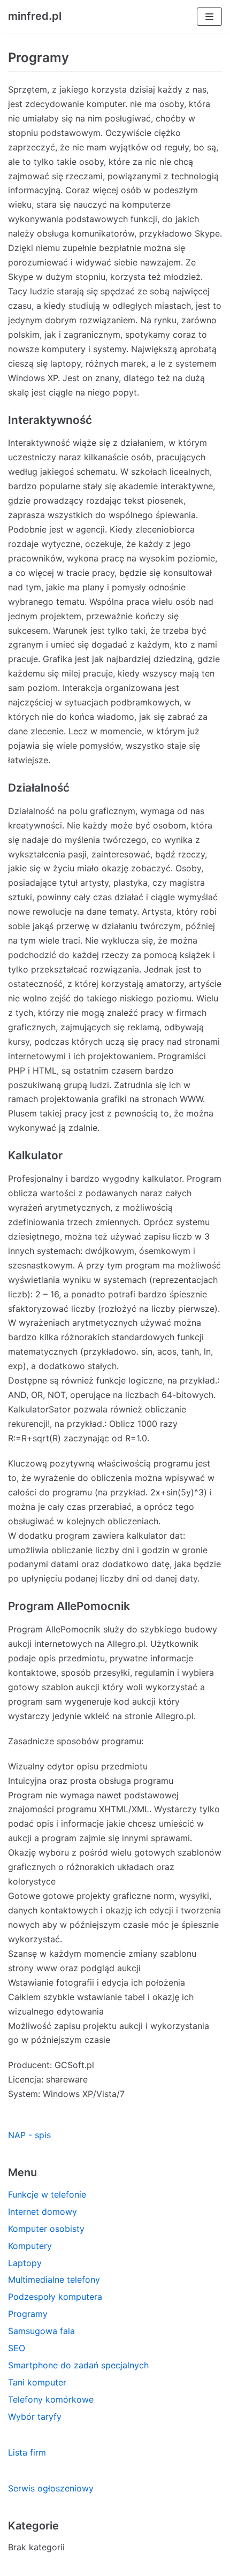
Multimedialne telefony (54, 2279)
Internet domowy (43, 2212)
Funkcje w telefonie (47, 2194)
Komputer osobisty (46, 2229)
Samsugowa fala (41, 2331)
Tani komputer (37, 2382)
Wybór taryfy (35, 2417)
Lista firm (27, 2452)
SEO (17, 2348)
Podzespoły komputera (55, 2297)
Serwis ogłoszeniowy (51, 2488)
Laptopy (25, 2263)
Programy (28, 2314)
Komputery (30, 2246)
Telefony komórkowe (51, 2399)
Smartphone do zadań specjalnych (78, 2365)
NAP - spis (29, 2135)
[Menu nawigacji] (209, 17)
